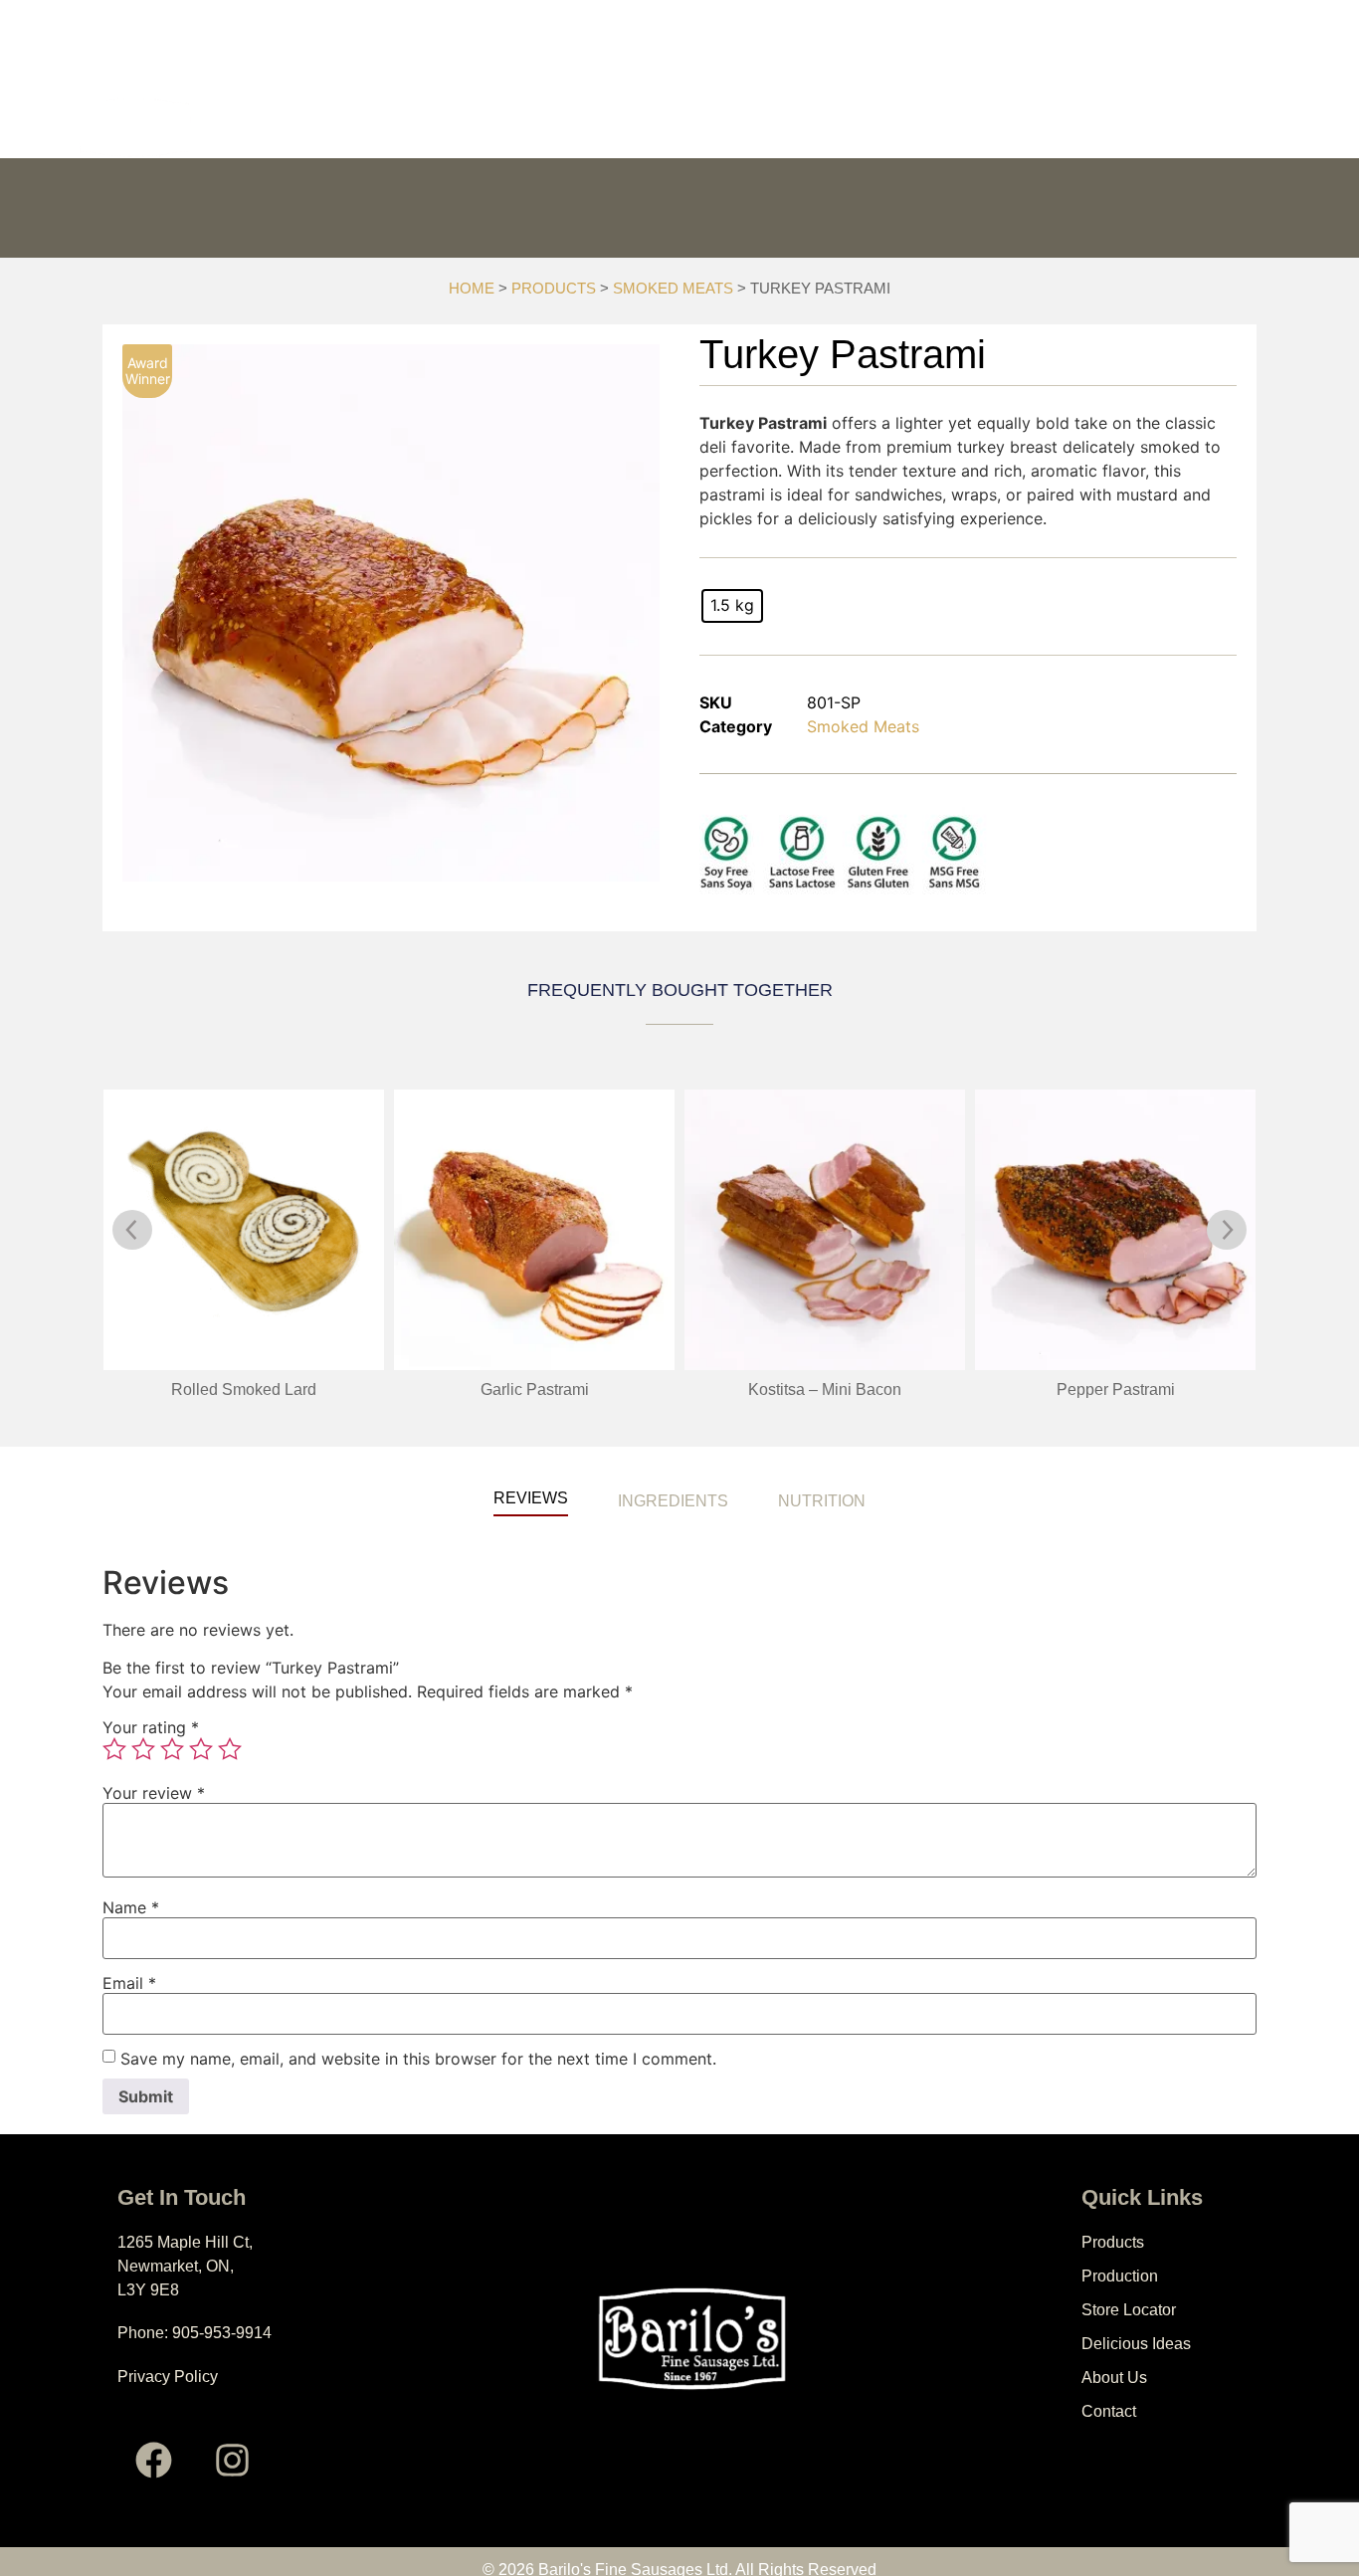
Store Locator (719, 128)
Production (557, 128)
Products (417, 128)
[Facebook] (154, 2460)
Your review (154, 1793)
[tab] (531, 1486)
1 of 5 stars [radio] (114, 1749)
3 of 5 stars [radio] (172, 1749)
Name (131, 1907)
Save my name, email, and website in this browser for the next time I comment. (418, 2059)
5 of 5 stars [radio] (230, 1749)
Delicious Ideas (896, 128)
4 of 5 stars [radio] (201, 1749)
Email (129, 1983)
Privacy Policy (168, 2377)
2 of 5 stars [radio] (143, 1749)
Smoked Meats (673, 289)
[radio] (732, 606)
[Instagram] (233, 2460)
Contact (1167, 128)
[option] (391, 613)
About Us (1047, 128)
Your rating (151, 1727)
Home (472, 289)
